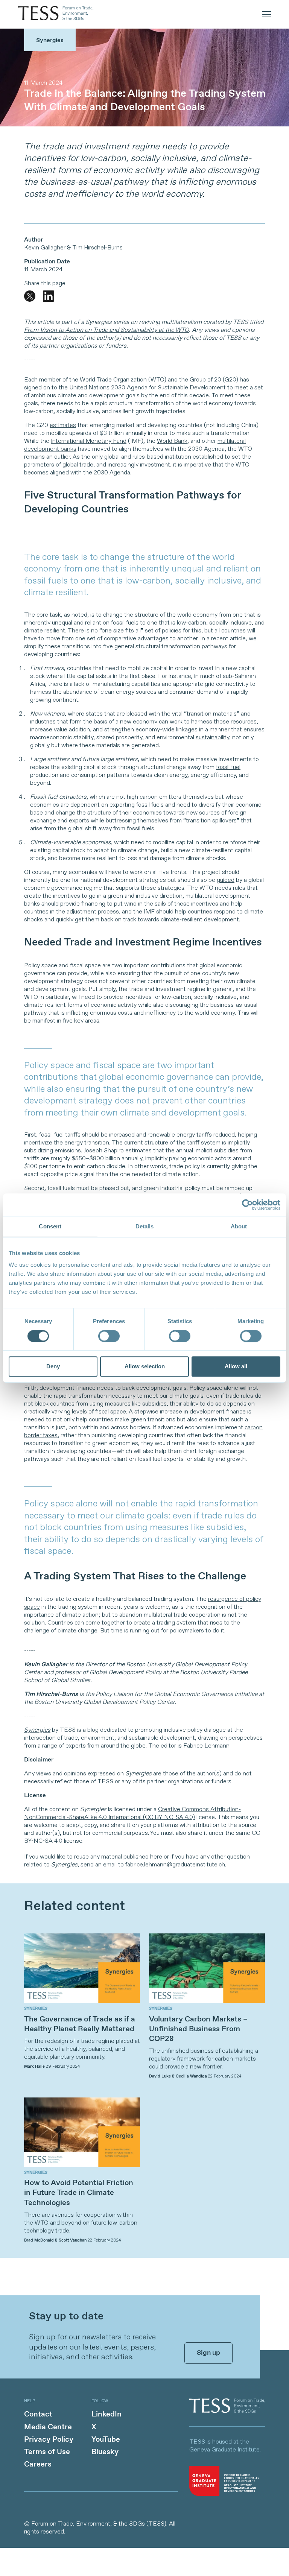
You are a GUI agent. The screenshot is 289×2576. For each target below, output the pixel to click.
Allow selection (145, 1367)
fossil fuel (228, 767)
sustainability (212, 738)
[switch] (109, 1336)
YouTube (106, 2440)
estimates (63, 425)
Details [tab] (145, 1226)
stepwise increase (158, 1412)
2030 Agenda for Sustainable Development (168, 388)
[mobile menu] (266, 14)
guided (226, 880)
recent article (228, 639)
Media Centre (48, 2427)
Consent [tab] (50, 1226)
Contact (38, 2414)
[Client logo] (227, 2411)
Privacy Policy (49, 2440)
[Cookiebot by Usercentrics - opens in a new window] (247, 1205)
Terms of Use (47, 2452)
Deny (53, 1367)
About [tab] (239, 1226)
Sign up (208, 2353)
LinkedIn (106, 2414)
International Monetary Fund (89, 441)
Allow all (236, 1367)
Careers (38, 2464)
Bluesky (105, 2452)
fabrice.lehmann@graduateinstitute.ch (175, 1865)
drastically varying (47, 1412)
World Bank (172, 441)
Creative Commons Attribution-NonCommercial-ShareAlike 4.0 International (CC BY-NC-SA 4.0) (132, 1813)
